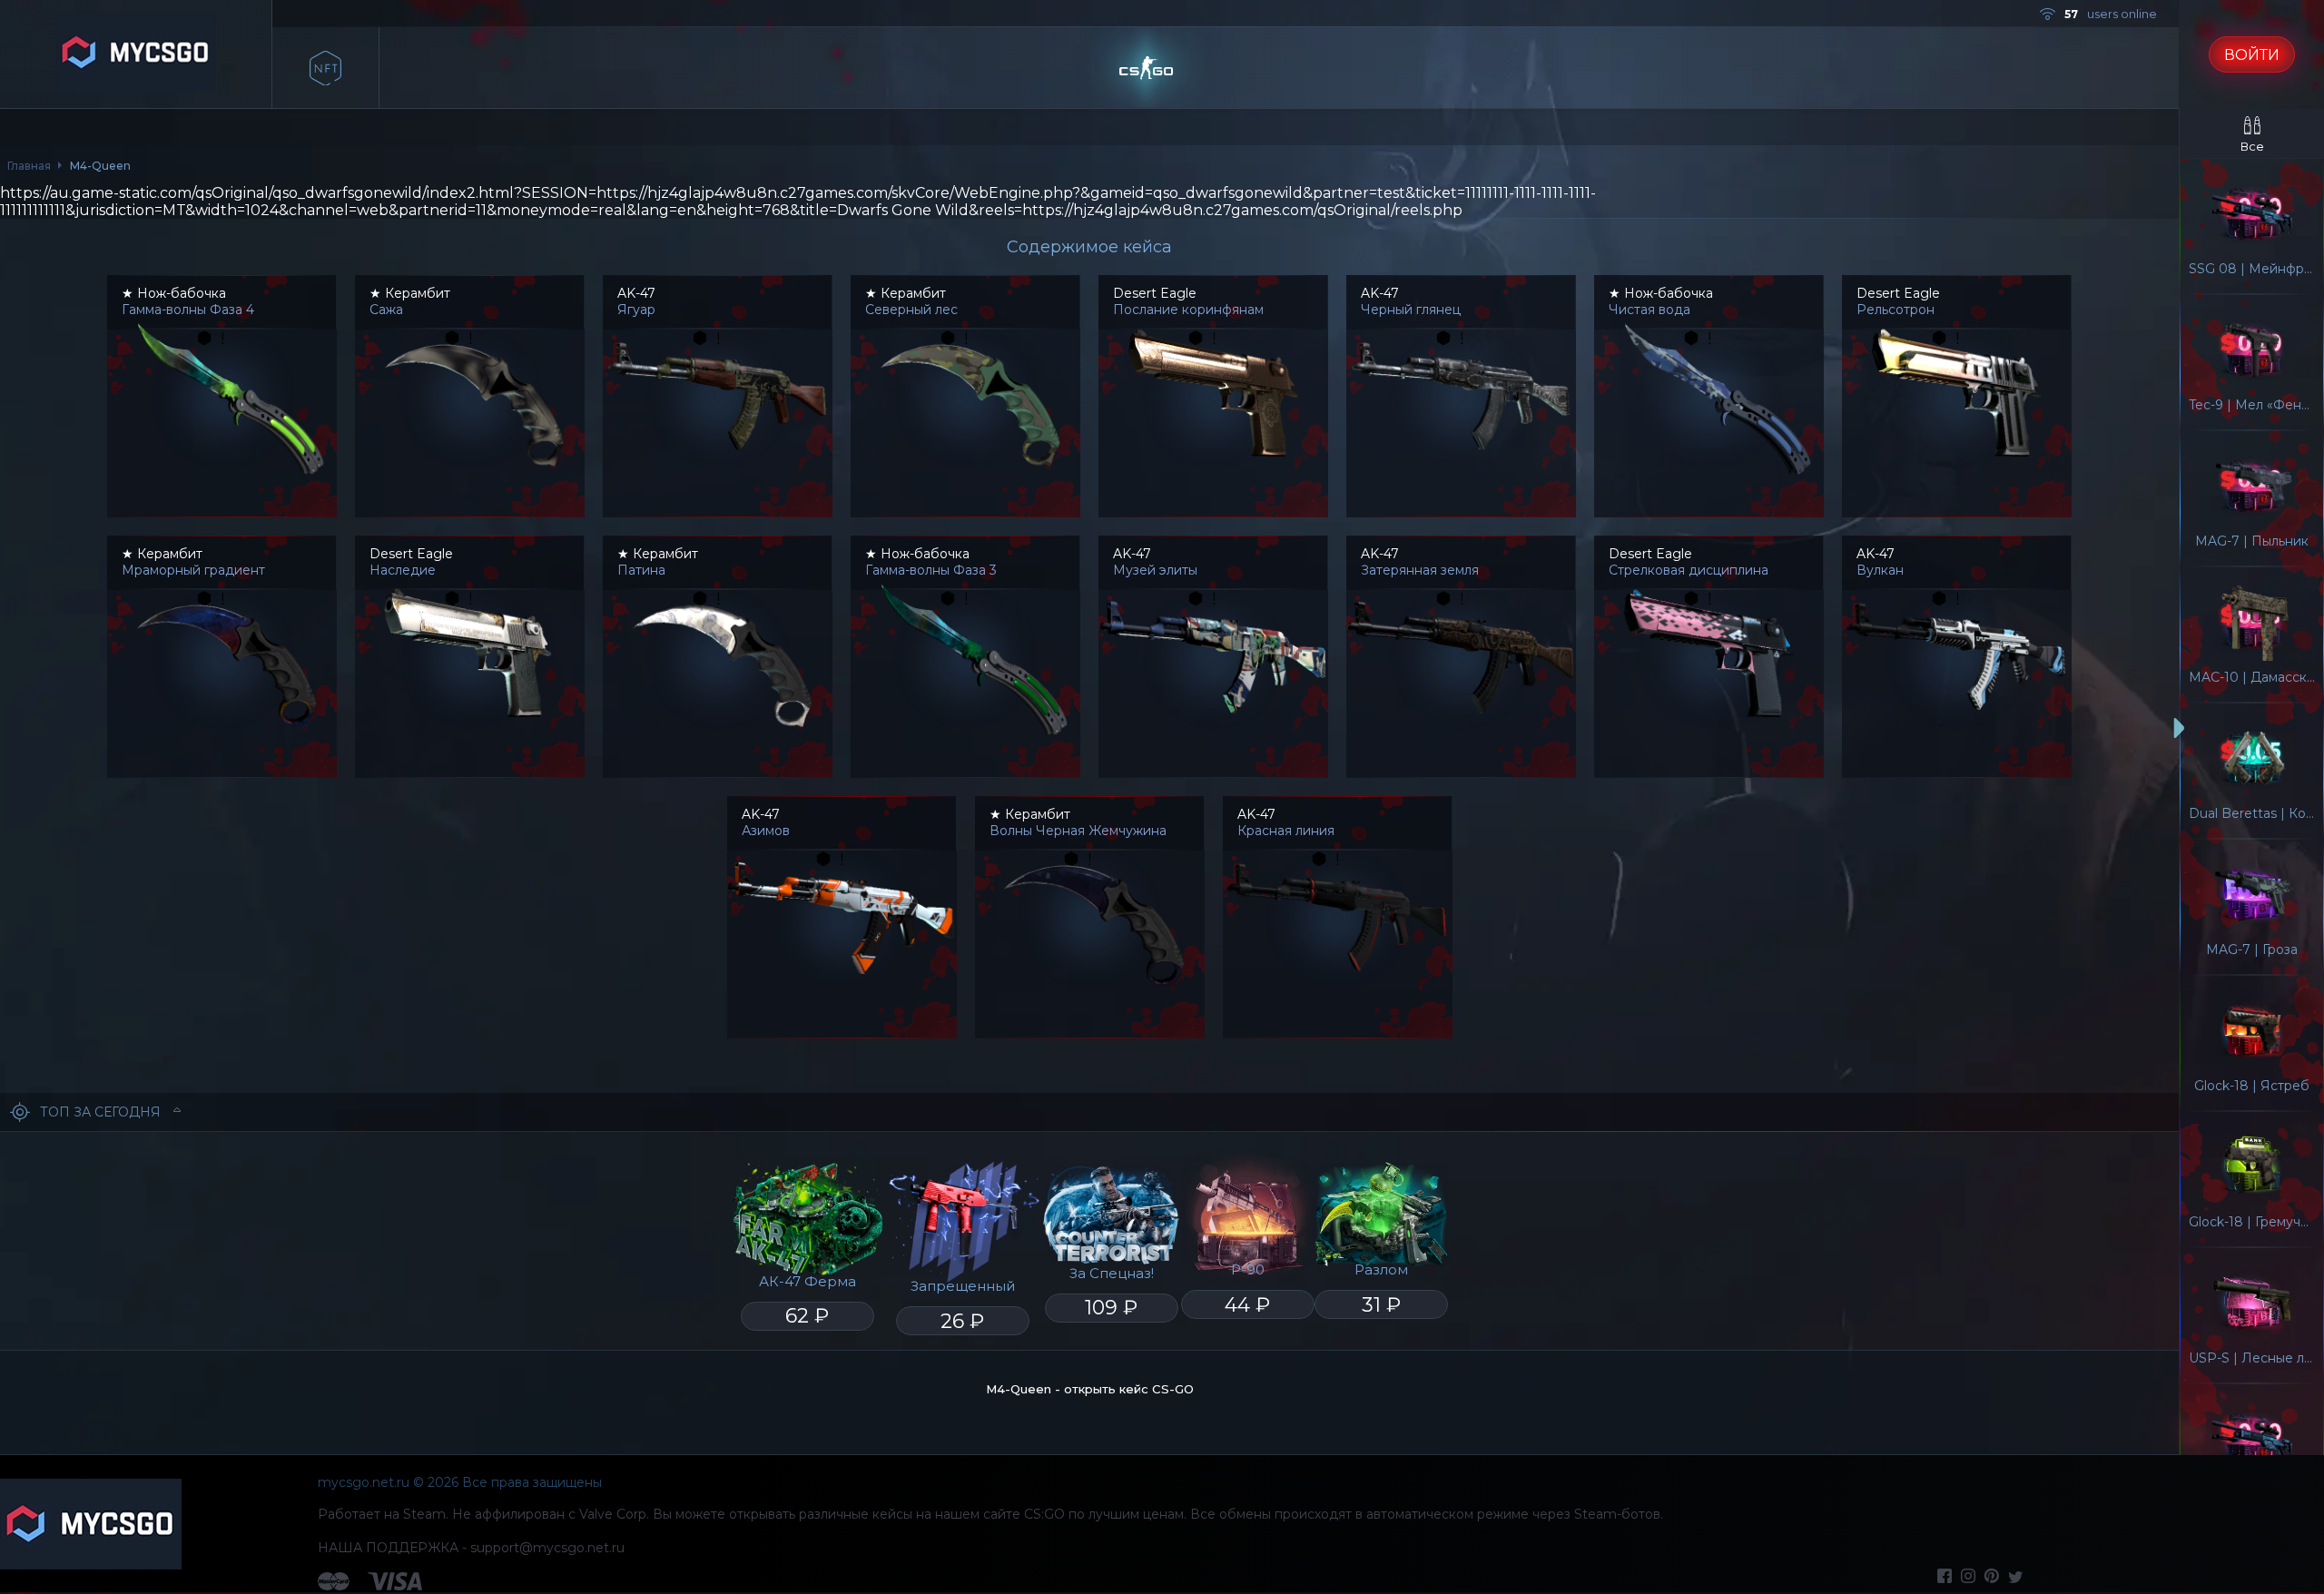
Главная (29, 166)
